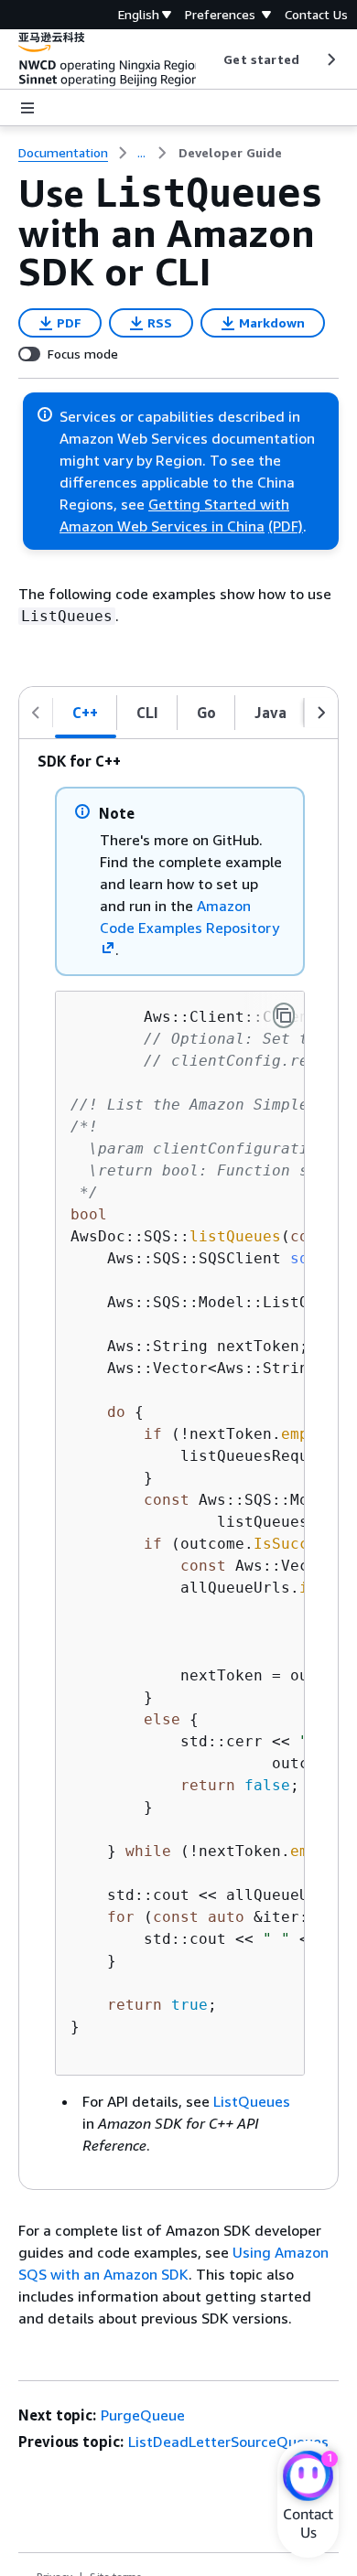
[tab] (86, 713)
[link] (230, 153)
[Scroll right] (330, 59)
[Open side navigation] (27, 108)
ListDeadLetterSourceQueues (228, 2442)
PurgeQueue (143, 2415)
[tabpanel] (178, 1464)
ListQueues (252, 2101)
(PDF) (286, 526)
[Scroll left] (210, 59)
